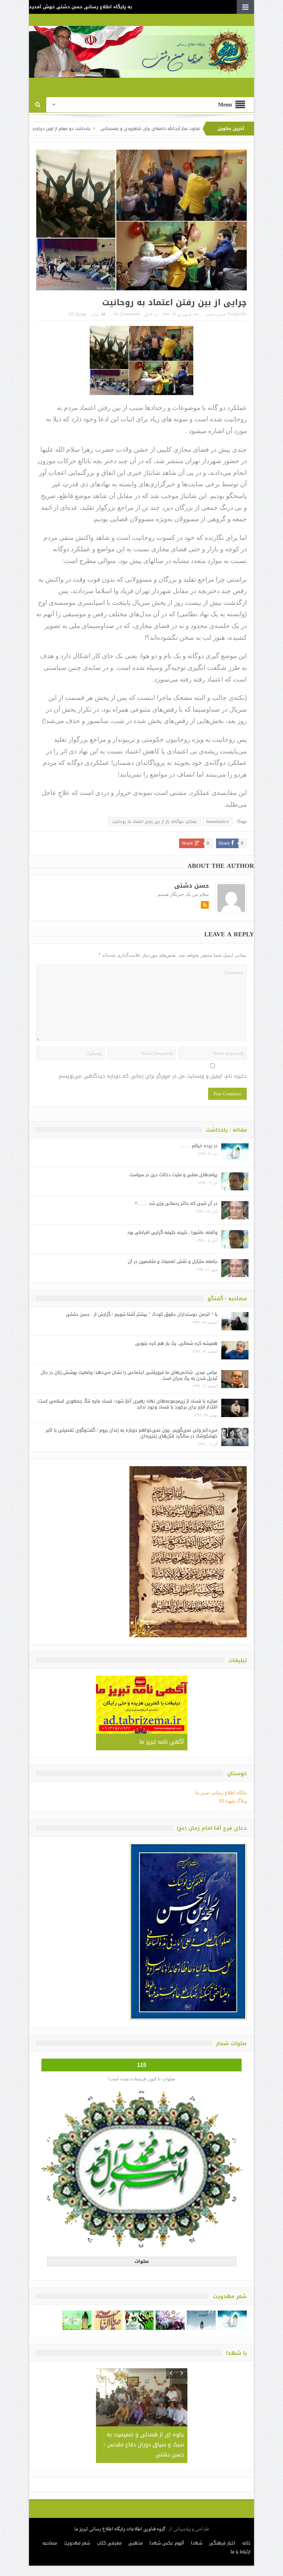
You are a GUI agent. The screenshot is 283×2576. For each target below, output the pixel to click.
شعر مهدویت (77, 2523)
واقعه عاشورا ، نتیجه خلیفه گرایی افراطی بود (172, 1232)
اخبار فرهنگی (222, 2523)
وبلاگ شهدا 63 (233, 1801)
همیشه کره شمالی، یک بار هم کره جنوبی (176, 1343)
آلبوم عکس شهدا (167, 2523)
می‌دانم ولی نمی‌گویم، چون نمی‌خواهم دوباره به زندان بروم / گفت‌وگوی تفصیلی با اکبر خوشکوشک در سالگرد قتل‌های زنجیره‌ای (131, 1433)
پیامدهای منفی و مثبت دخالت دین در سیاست (173, 1175)
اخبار (148, 314)
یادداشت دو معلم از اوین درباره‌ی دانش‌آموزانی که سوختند (118, 129)
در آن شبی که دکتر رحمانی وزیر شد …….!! (176, 1203)
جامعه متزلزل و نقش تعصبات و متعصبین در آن (173, 1261)
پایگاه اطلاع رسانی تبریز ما (221, 1793)
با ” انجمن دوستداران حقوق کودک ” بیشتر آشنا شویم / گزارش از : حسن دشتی (142, 1314)
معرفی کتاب (109, 2523)
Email (81, 315)
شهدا (197, 2523)
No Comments (127, 314)
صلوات (142, 2261)
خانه (246, 2523)
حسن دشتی (216, 314)
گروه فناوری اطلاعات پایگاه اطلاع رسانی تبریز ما (120, 2509)
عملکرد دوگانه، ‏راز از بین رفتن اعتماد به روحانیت (154, 822)
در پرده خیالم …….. (198, 1146)
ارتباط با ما (241, 2532)
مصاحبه (50, 2523)
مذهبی (135, 2523)
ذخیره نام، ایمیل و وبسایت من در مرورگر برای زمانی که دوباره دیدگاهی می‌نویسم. (152, 1076)
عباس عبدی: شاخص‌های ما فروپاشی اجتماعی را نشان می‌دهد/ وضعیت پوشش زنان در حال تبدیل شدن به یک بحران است (129, 1375)
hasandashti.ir (218, 822)
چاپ (95, 315)
